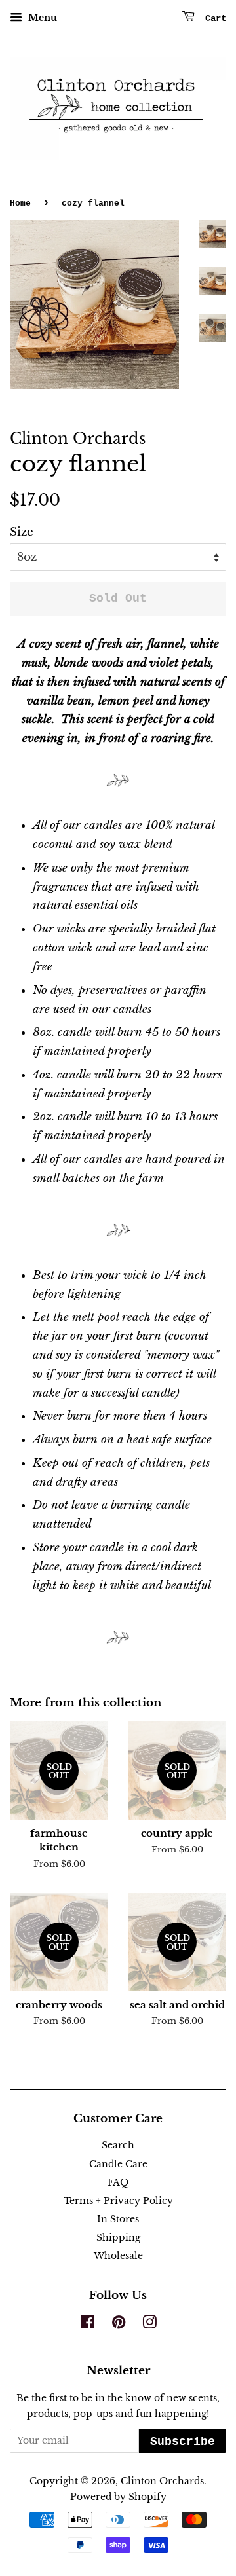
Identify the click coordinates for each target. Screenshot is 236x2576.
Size (22, 532)
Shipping (118, 2237)
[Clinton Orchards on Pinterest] (119, 2325)
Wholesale (118, 2256)
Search (118, 2145)
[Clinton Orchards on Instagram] (149, 2325)
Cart (213, 18)
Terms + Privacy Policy (118, 2201)
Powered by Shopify (118, 2497)
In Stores (118, 2219)
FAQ (118, 2182)
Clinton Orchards (162, 2481)
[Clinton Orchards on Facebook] (88, 2325)
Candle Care (118, 2164)
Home (20, 203)
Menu (41, 18)
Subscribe (183, 2442)
